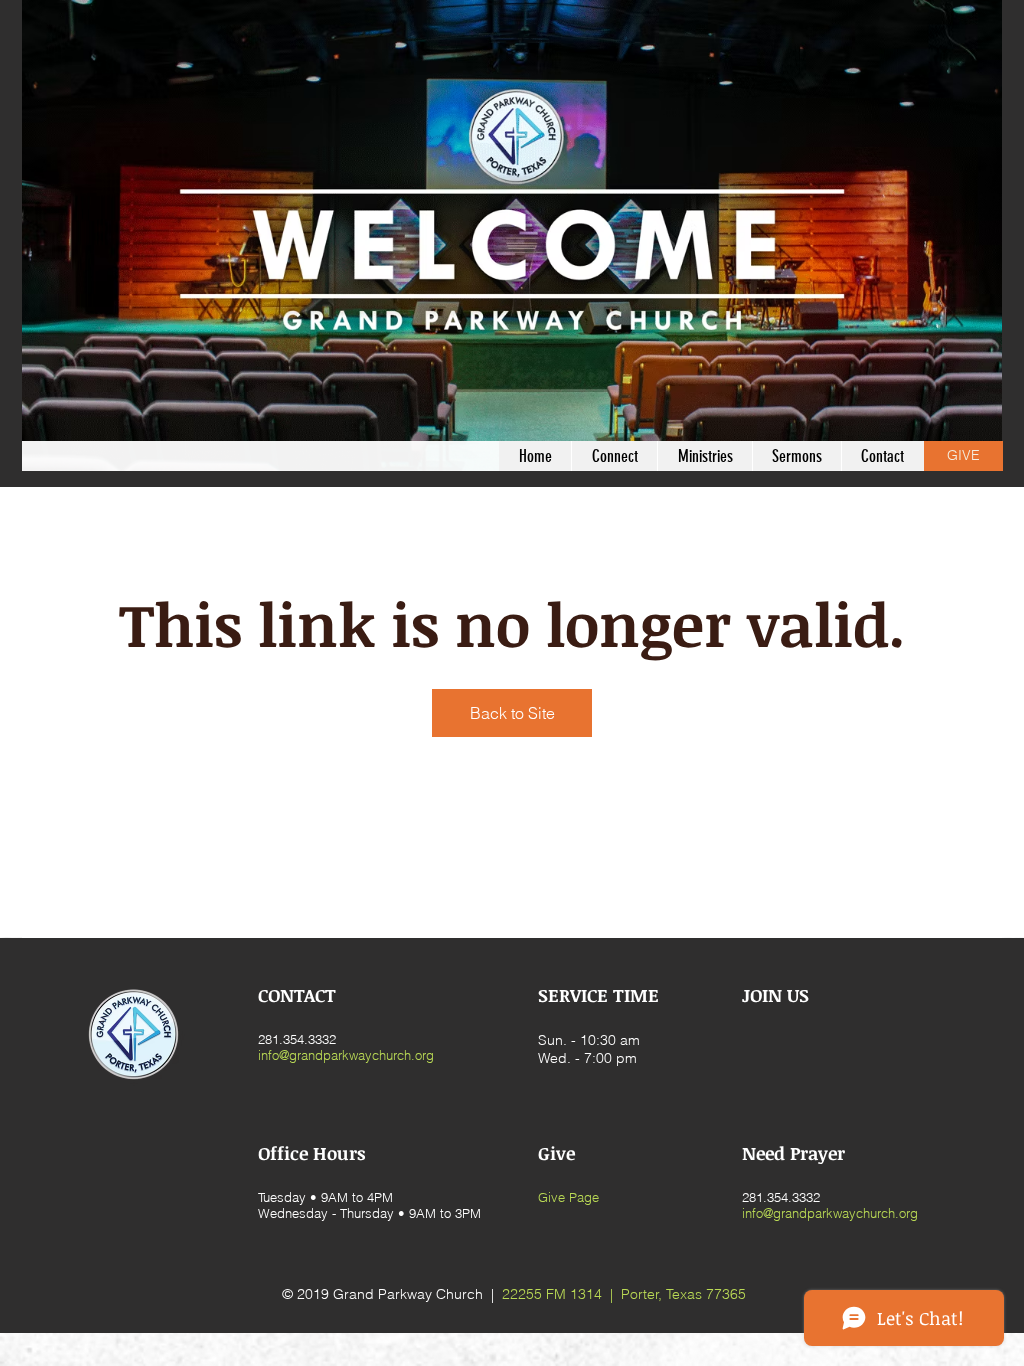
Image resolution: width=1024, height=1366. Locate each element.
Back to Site (512, 713)
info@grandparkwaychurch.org (346, 1055)
